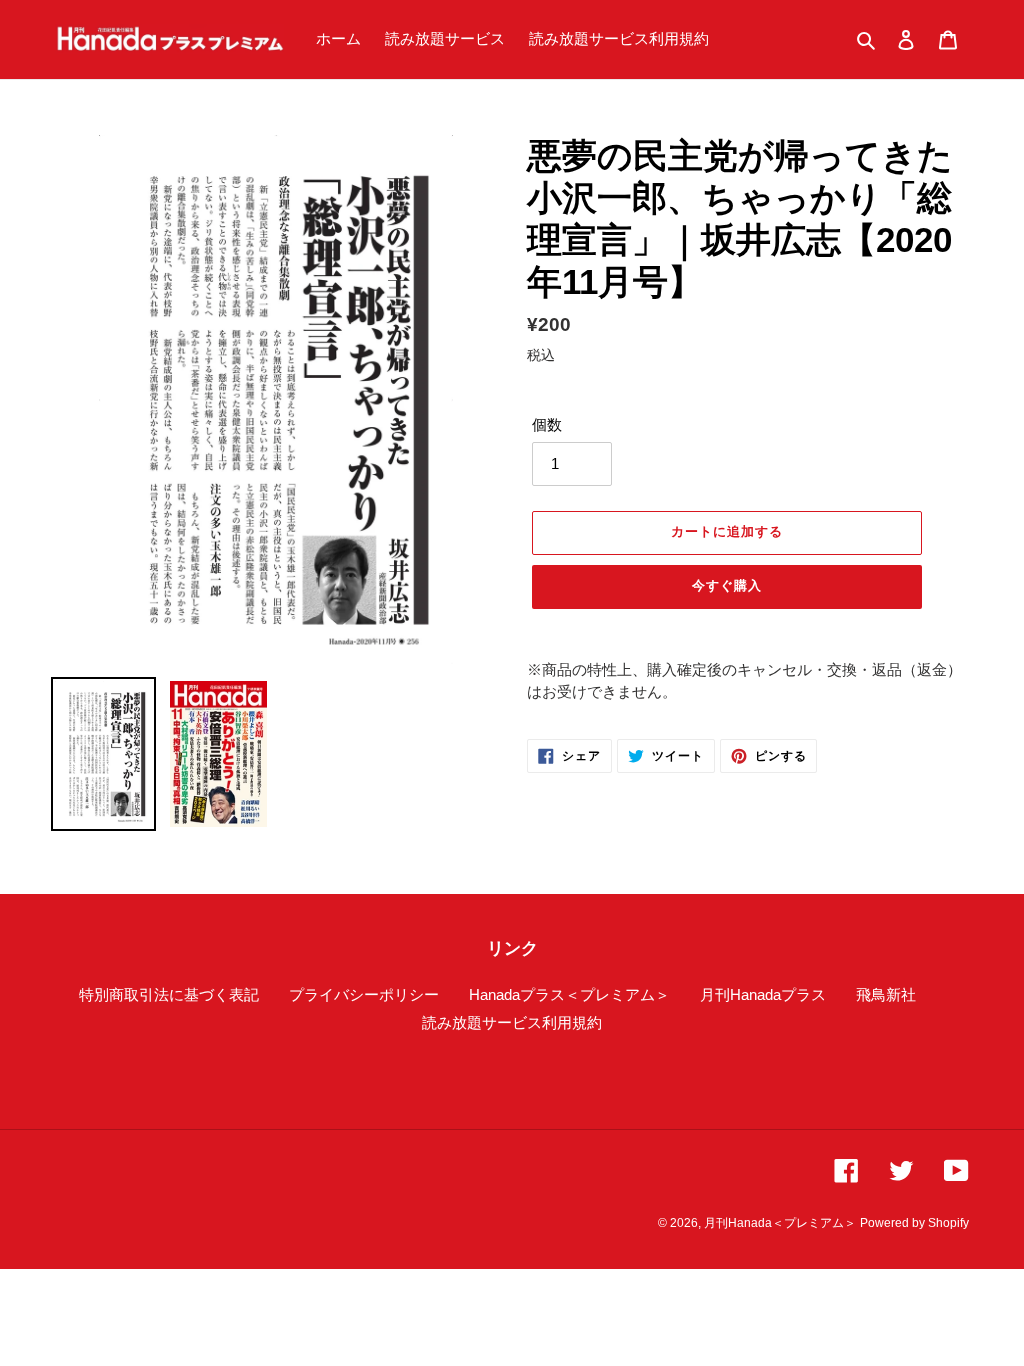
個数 (547, 424)
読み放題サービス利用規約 (512, 1022)
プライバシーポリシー (364, 994)
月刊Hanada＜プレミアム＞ (780, 1223)
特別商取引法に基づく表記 (169, 994)
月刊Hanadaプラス (763, 994)
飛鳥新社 (886, 994)
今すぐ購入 (727, 585)
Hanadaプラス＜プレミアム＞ (569, 994)
